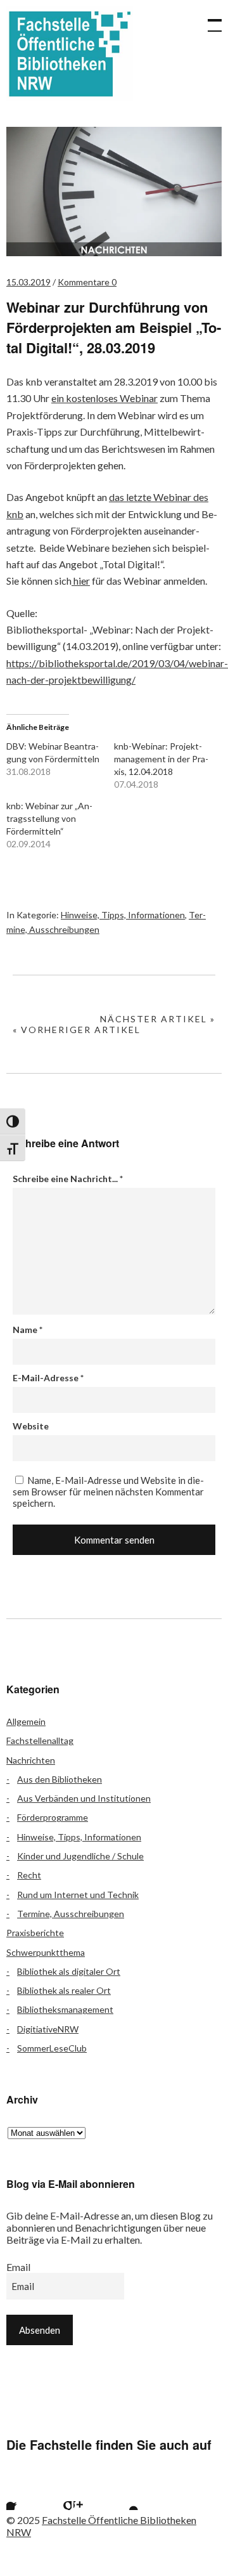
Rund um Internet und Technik (78, 1895)
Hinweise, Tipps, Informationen (123, 915)
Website (31, 1426)
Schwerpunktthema (46, 1952)
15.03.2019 (28, 282)
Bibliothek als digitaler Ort (69, 1971)
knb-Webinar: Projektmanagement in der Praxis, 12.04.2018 (161, 759)
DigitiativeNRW (48, 2029)
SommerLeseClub (52, 2048)
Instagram (89, 2494)
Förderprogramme (53, 1817)
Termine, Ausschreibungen (71, 1914)
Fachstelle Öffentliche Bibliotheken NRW (70, 54)
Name (28, 1330)
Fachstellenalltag (40, 1740)
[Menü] (209, 19)
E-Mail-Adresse (48, 1378)
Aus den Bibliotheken (60, 1779)
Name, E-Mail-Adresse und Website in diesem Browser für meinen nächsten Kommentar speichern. (108, 1492)
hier (81, 581)
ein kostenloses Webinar (104, 398)
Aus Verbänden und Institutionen (84, 1798)
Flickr (56, 2494)
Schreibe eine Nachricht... (68, 1179)
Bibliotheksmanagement (65, 2009)
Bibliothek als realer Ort (64, 1990)
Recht (29, 1875)
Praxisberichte (35, 1933)
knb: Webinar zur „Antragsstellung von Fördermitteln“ (49, 818)
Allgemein (26, 1721)
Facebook (22, 2494)
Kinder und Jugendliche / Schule (80, 1856)
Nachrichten (31, 1760)
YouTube (123, 2494)
